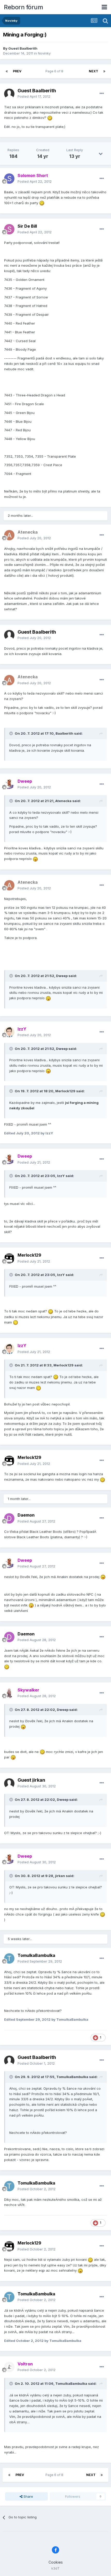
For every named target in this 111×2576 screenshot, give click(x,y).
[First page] (7, 71)
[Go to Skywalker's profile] (9, 1693)
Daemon (26, 1515)
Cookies (56, 2562)
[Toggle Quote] (12, 733)
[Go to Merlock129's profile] (9, 1258)
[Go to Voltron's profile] (9, 2367)
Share (28, 2496)
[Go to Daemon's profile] (9, 1518)
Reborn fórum (23, 7)
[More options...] (102, 94)
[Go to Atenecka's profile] (9, 535)
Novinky (44, 53)
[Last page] (104, 71)
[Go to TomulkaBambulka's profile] (9, 1958)
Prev (17, 71)
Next (93, 71)
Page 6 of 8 (55, 71)
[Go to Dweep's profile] (9, 784)
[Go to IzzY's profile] (9, 1032)
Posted (34, 96)
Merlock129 (29, 1255)
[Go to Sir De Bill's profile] (9, 229)
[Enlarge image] (50, 118)
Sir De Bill (27, 226)
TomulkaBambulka (36, 1955)
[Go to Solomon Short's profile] (9, 179)
